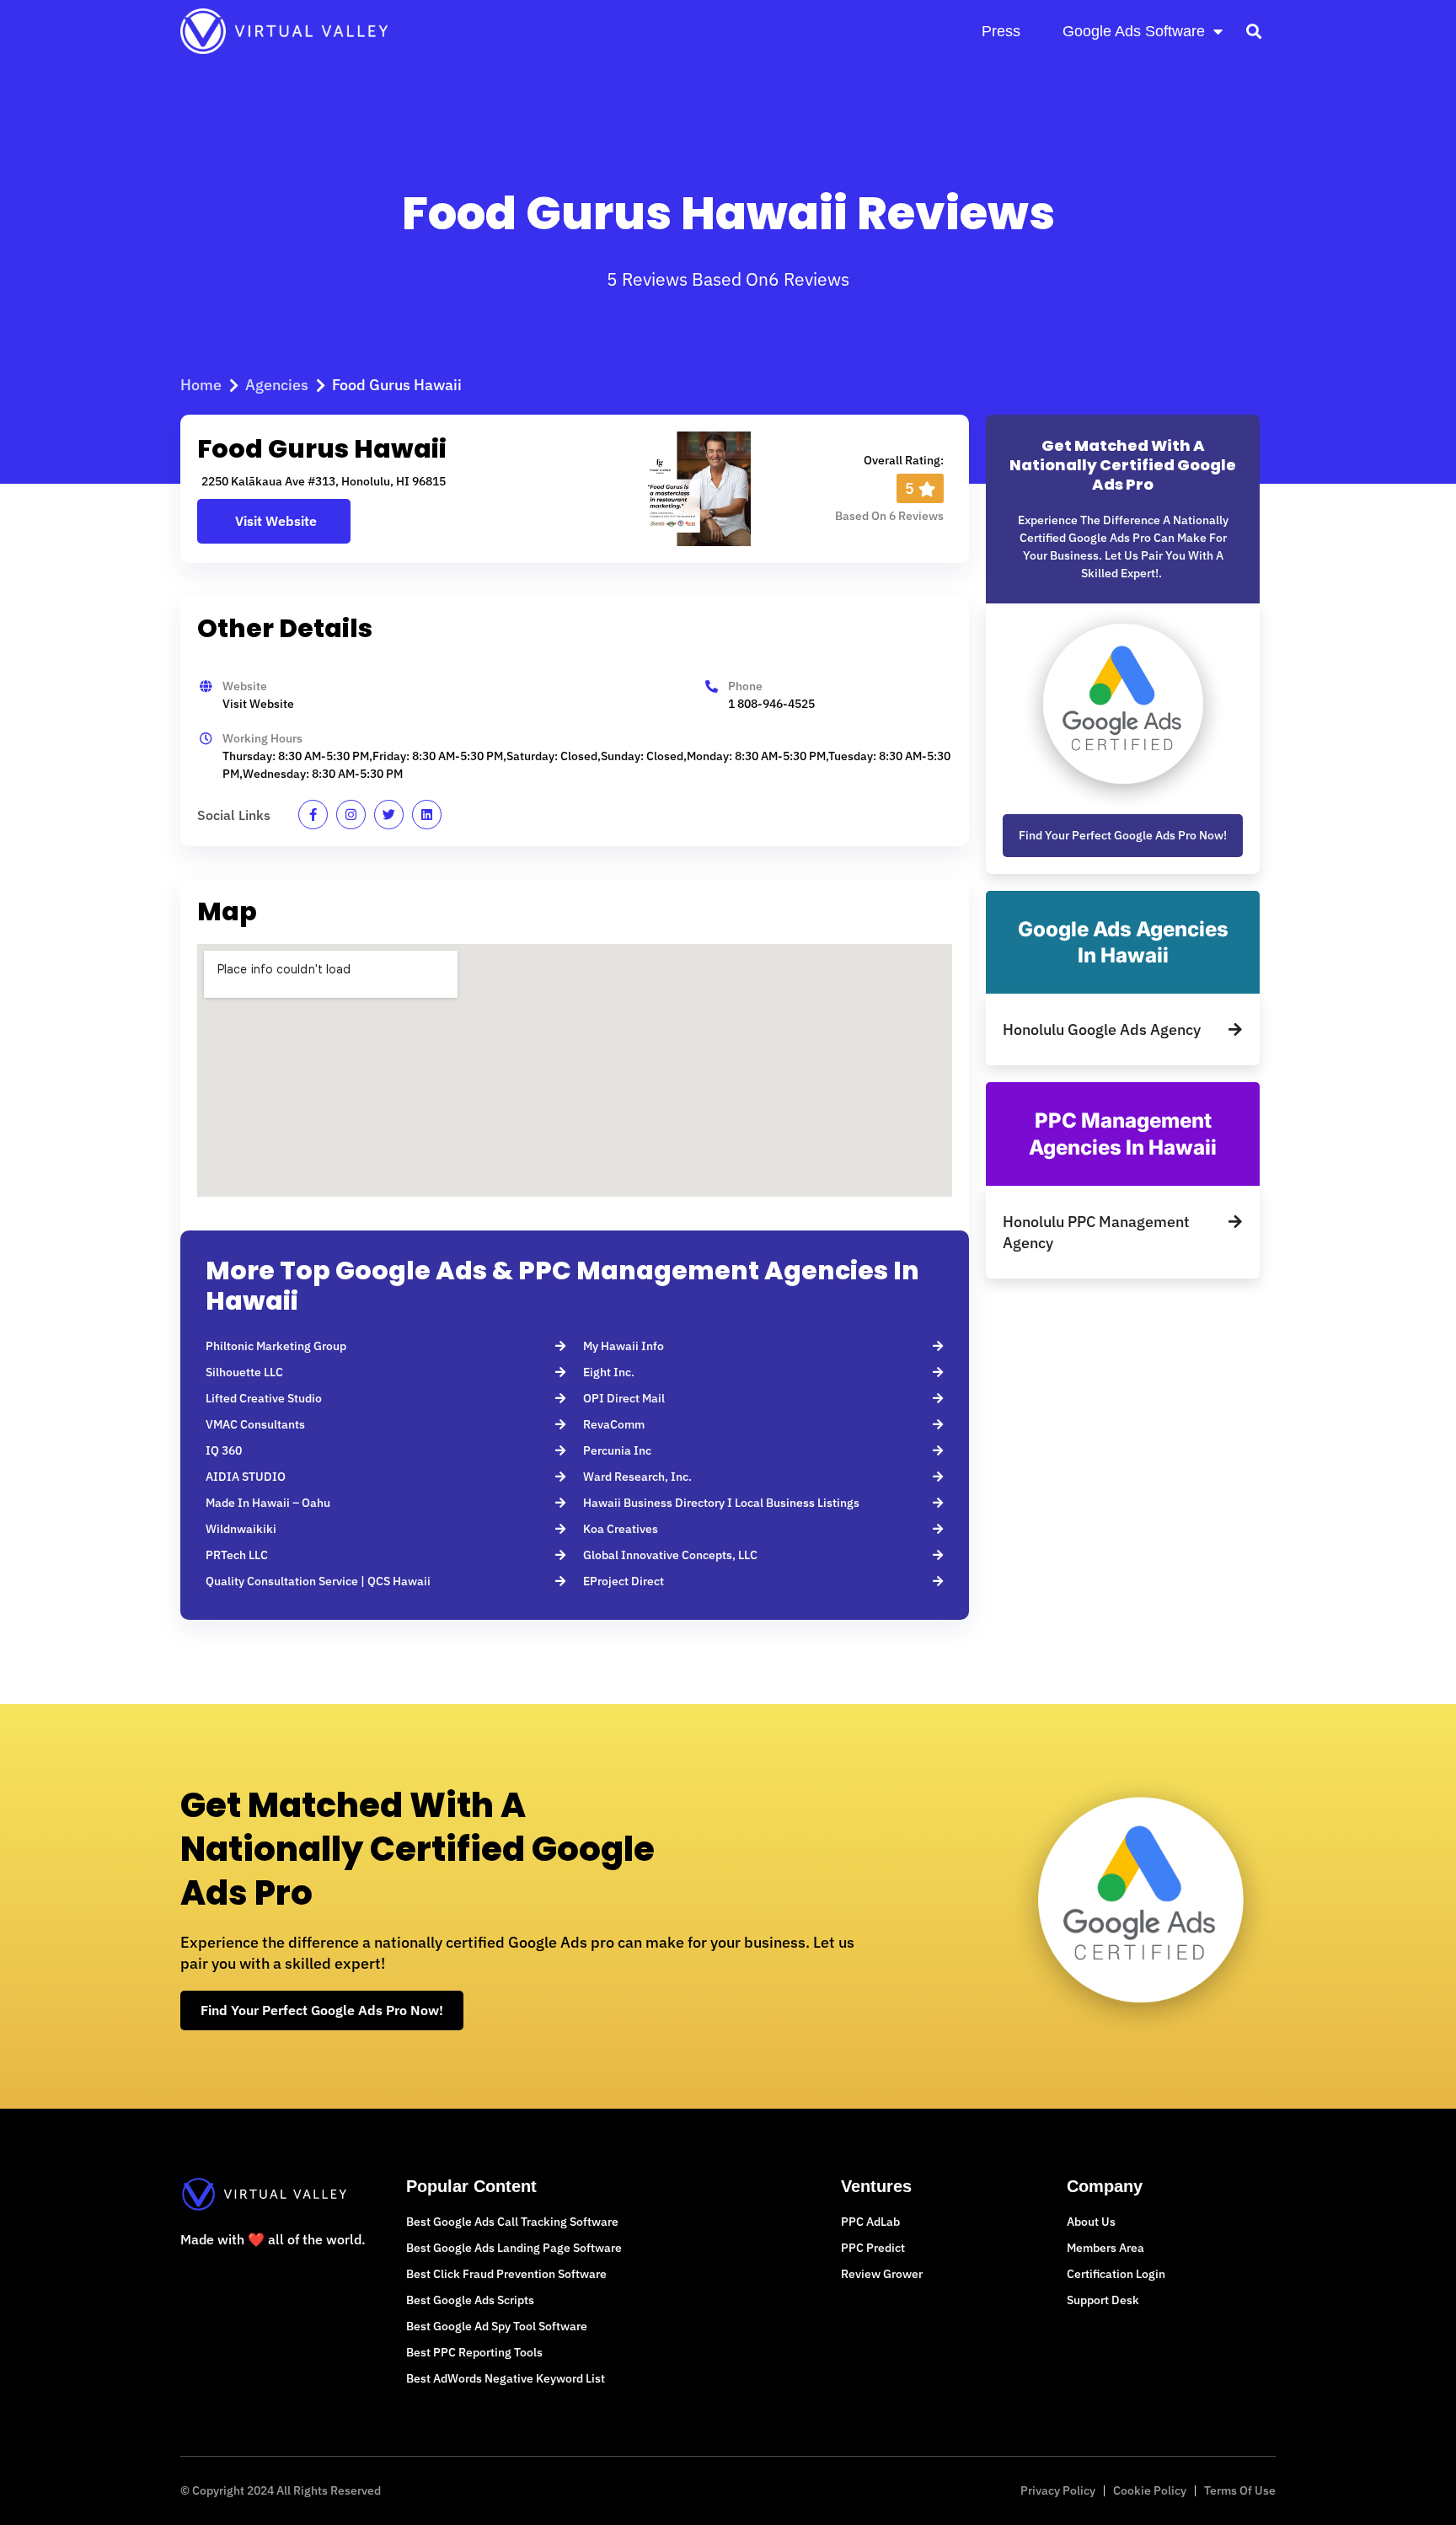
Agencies (277, 385)
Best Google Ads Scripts (470, 2300)
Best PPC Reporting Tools (474, 2352)
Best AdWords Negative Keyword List (506, 2378)
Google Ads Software (1134, 31)
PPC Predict (873, 2248)
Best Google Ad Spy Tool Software (497, 2326)
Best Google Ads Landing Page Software (514, 2248)
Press (1001, 31)
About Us (1091, 2222)
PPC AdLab (870, 2222)
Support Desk (1103, 2300)
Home (201, 385)
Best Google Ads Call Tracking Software (512, 2222)
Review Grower (882, 2274)
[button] (1253, 31)
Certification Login (1116, 2274)
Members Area (1105, 2248)
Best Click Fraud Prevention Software (506, 2274)
